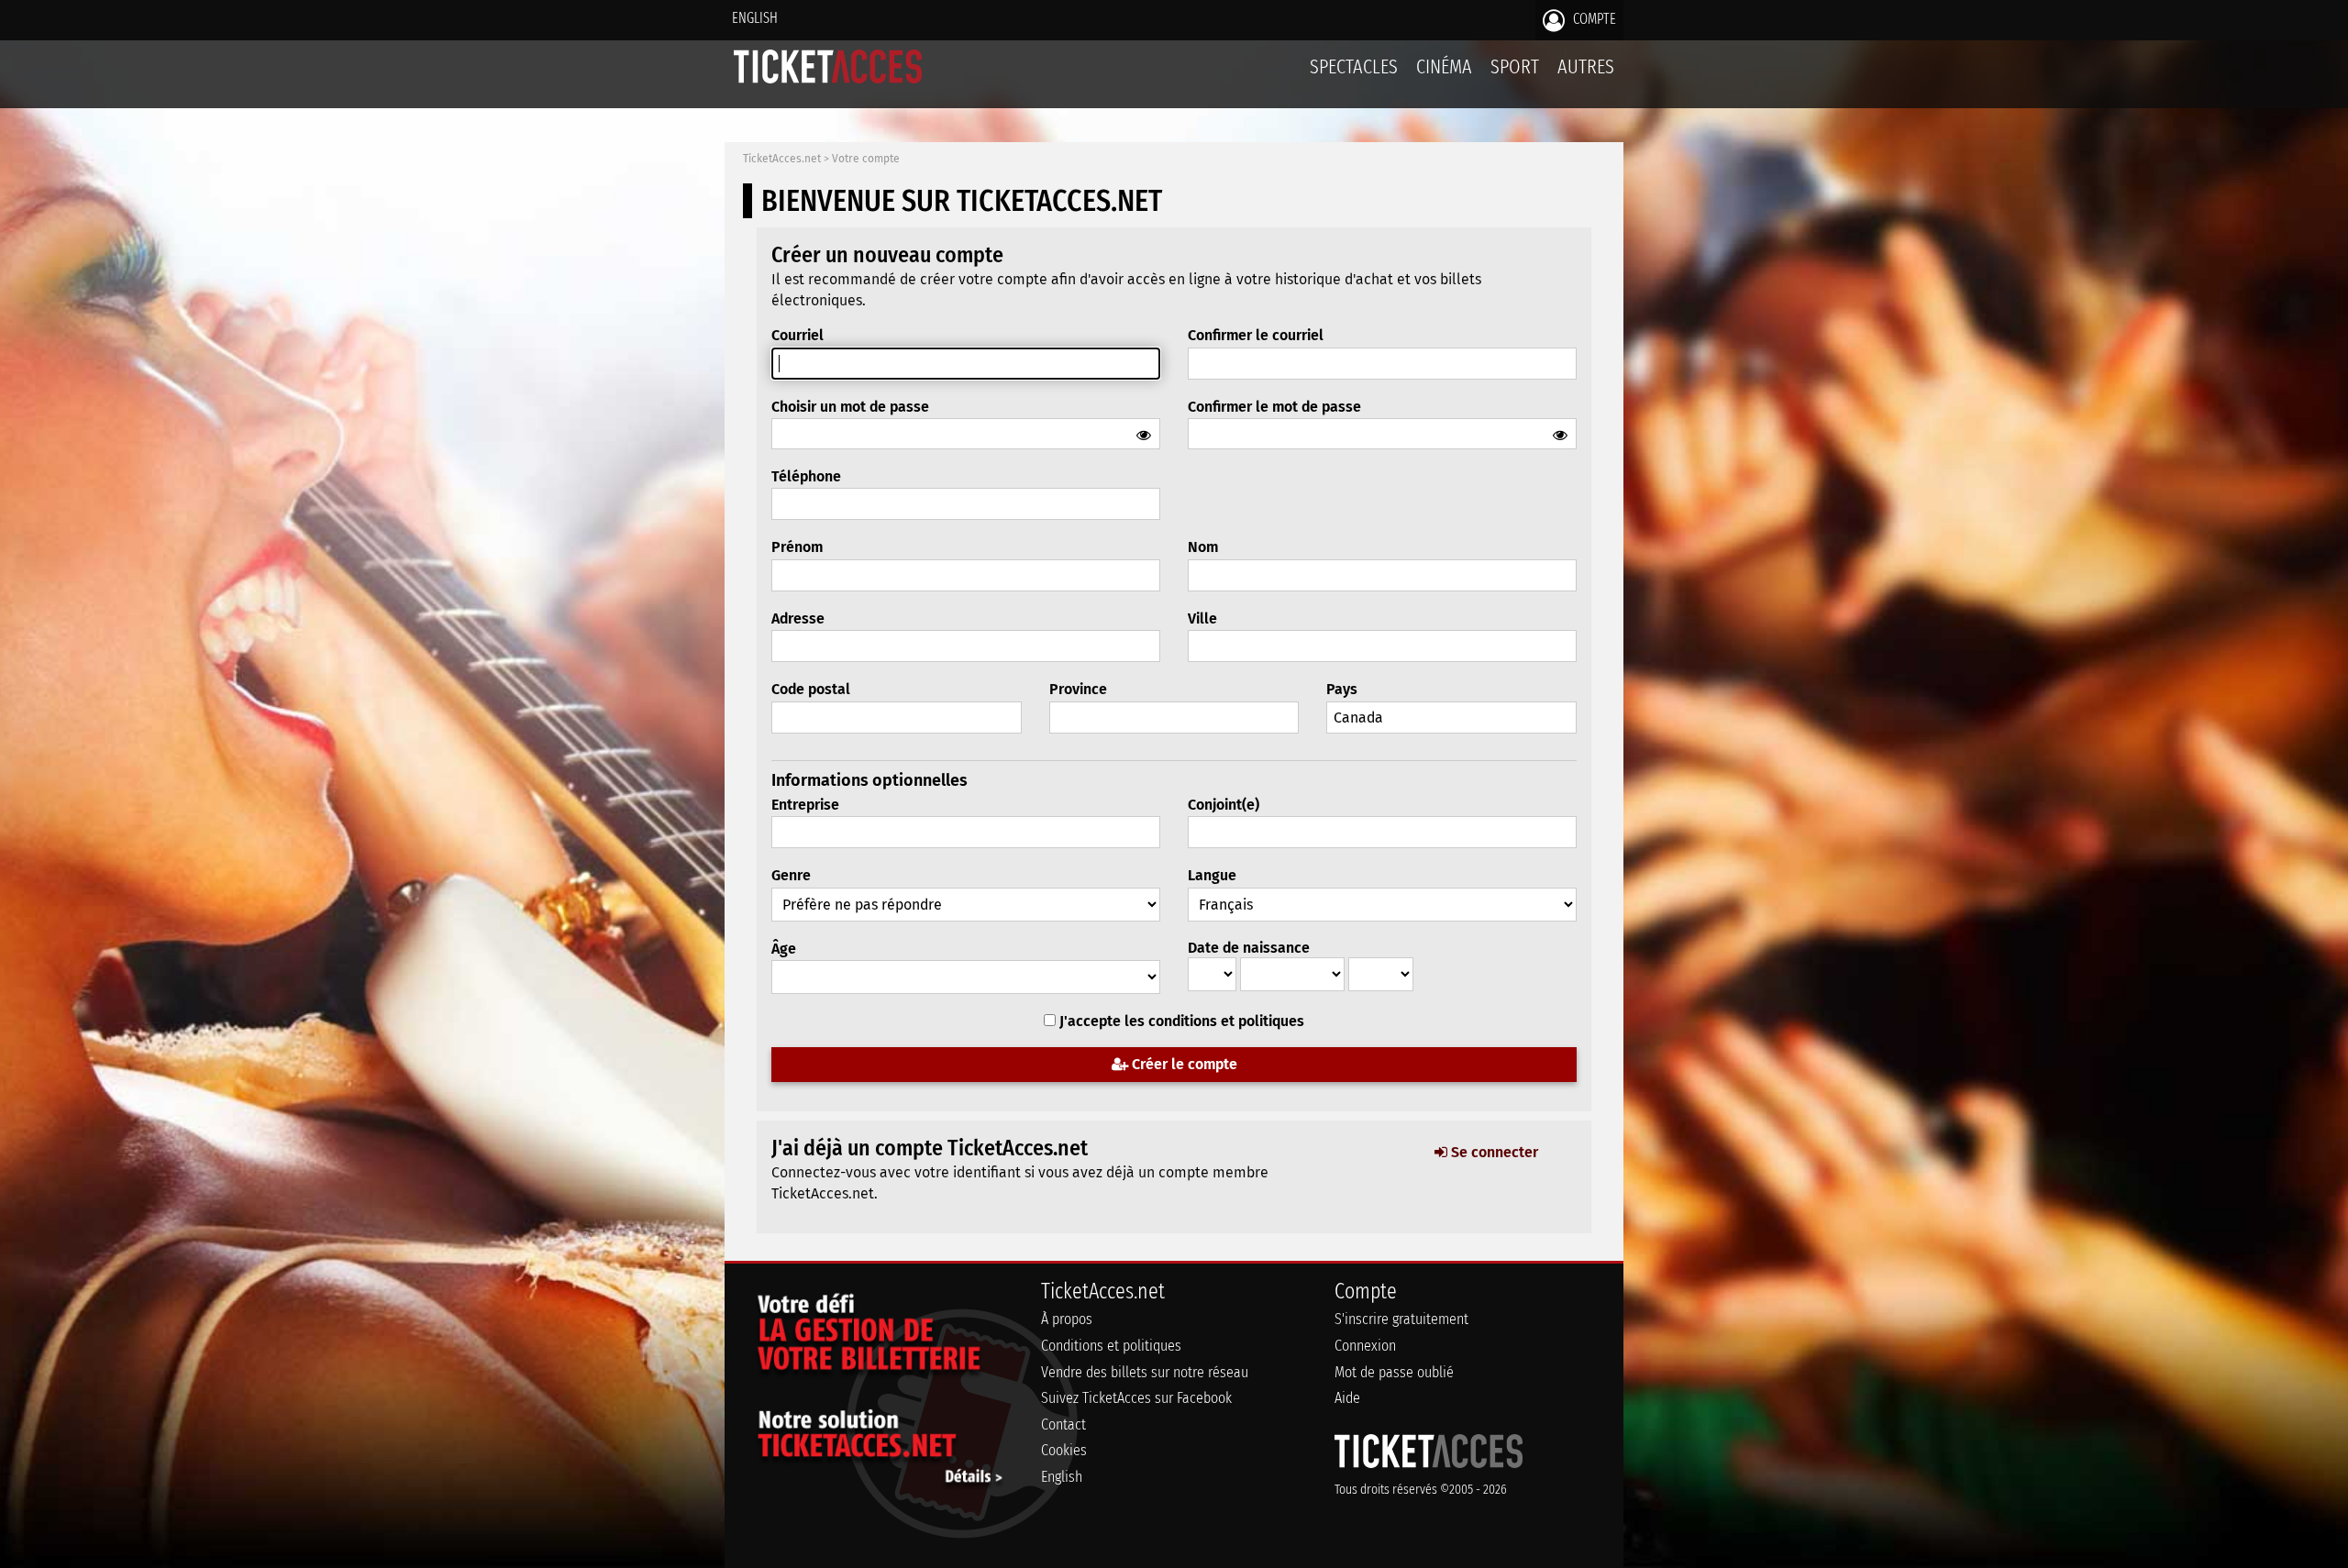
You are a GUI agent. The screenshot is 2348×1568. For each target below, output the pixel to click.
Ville (1202, 618)
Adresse (798, 618)
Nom (1203, 547)
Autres (1586, 66)
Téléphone (806, 476)
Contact (1063, 1424)
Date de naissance (1249, 948)
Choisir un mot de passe (850, 407)
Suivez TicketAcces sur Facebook (1136, 1398)
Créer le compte (1183, 1064)
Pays (1342, 689)
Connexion (1365, 1346)
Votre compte (866, 159)
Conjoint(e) (1224, 805)
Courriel (797, 335)
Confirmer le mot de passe (1274, 407)
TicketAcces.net (782, 159)
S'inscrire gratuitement (1401, 1319)
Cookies (1064, 1450)
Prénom (797, 547)
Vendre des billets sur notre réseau (1145, 1372)
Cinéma (1444, 66)
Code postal (811, 689)
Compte (1593, 19)
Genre (791, 875)
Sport (1515, 66)
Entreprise (805, 805)
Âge (784, 949)
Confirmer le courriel (1256, 335)
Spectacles (1354, 66)
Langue (1212, 875)
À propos (1067, 1319)
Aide (1347, 1398)
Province (1078, 689)
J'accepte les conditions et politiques (1182, 1021)
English (755, 18)
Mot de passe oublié (1394, 1372)
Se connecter (1493, 1152)
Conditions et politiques (1111, 1346)
